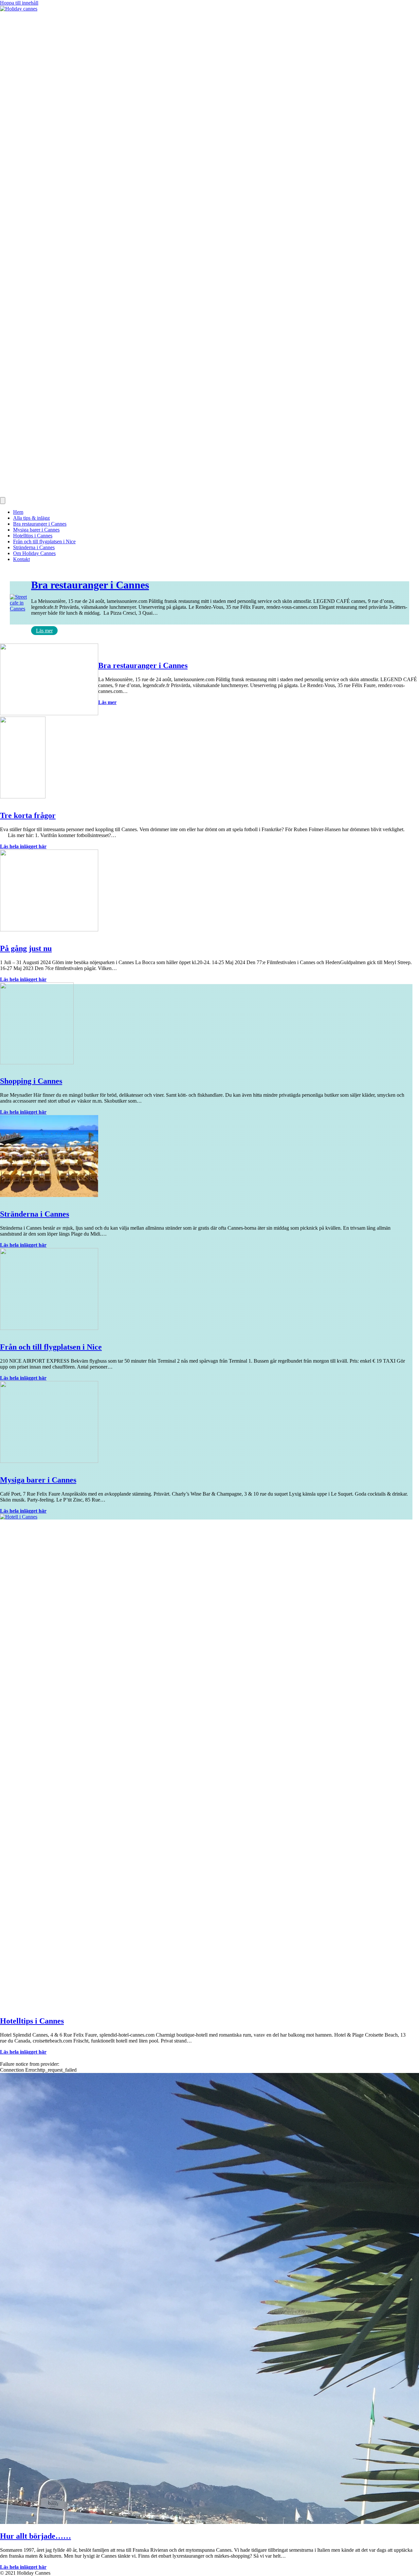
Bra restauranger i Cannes (40, 524)
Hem (18, 512)
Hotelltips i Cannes (33, 536)
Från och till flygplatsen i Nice (44, 541)
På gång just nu (26, 948)
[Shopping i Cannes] (37, 1063)
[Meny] (3, 501)
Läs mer (44, 631)
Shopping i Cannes (31, 1081)
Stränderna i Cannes (34, 547)
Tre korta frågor (28, 815)
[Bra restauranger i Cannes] (49, 713)
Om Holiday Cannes (34, 553)
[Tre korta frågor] (23, 797)
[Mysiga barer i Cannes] (49, 1461)
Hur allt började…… (36, 2536)
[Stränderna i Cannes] (49, 1195)
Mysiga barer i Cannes (36, 530)
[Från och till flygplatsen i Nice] (49, 1328)
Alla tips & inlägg (31, 518)
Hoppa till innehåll (19, 3)
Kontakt (21, 559)
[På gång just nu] (49, 930)
